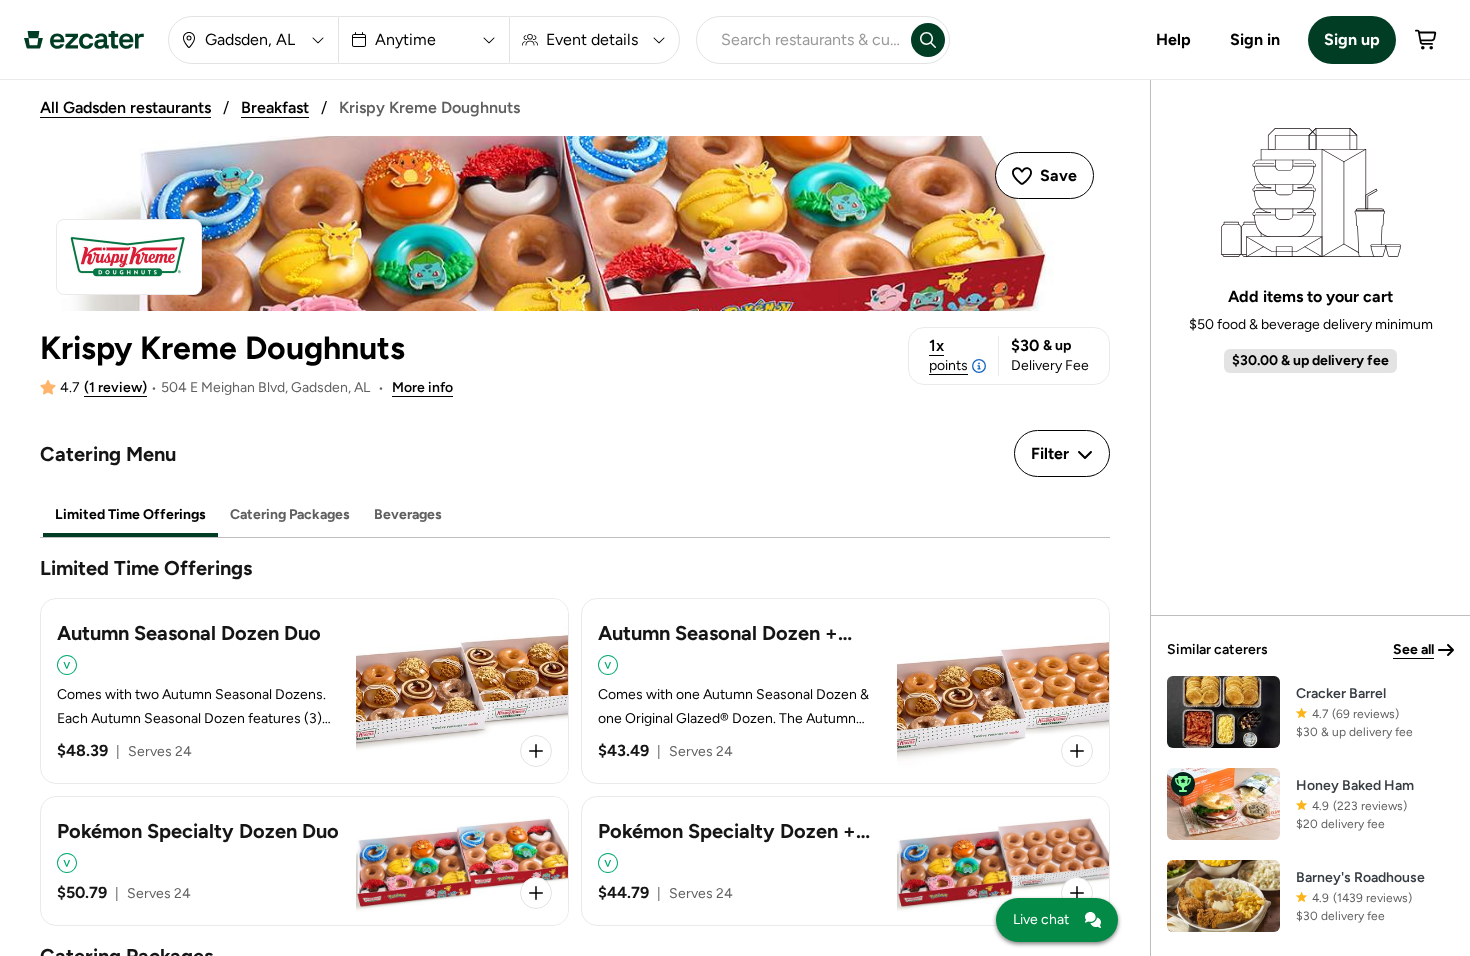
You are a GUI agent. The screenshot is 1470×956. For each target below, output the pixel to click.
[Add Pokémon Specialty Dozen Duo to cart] (536, 893)
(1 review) (115, 387)
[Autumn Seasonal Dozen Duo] (304, 691)
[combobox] (800, 40)
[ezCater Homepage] (84, 40)
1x (948, 355)
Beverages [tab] (408, 514)
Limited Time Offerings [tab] (130, 514)
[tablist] (575, 515)
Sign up (1352, 39)
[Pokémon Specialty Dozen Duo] (304, 861)
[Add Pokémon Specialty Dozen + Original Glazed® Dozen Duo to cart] (1077, 893)
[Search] (928, 40)
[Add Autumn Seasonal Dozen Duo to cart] (536, 751)
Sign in (1255, 39)
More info (422, 387)
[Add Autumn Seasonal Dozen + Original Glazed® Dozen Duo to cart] (1077, 751)
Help (1173, 39)
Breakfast (275, 107)
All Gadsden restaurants (125, 107)
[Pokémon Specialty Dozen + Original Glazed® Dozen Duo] (845, 861)
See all (1413, 649)
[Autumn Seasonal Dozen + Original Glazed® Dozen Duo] (845, 691)
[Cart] (1427, 40)
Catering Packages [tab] (290, 514)
